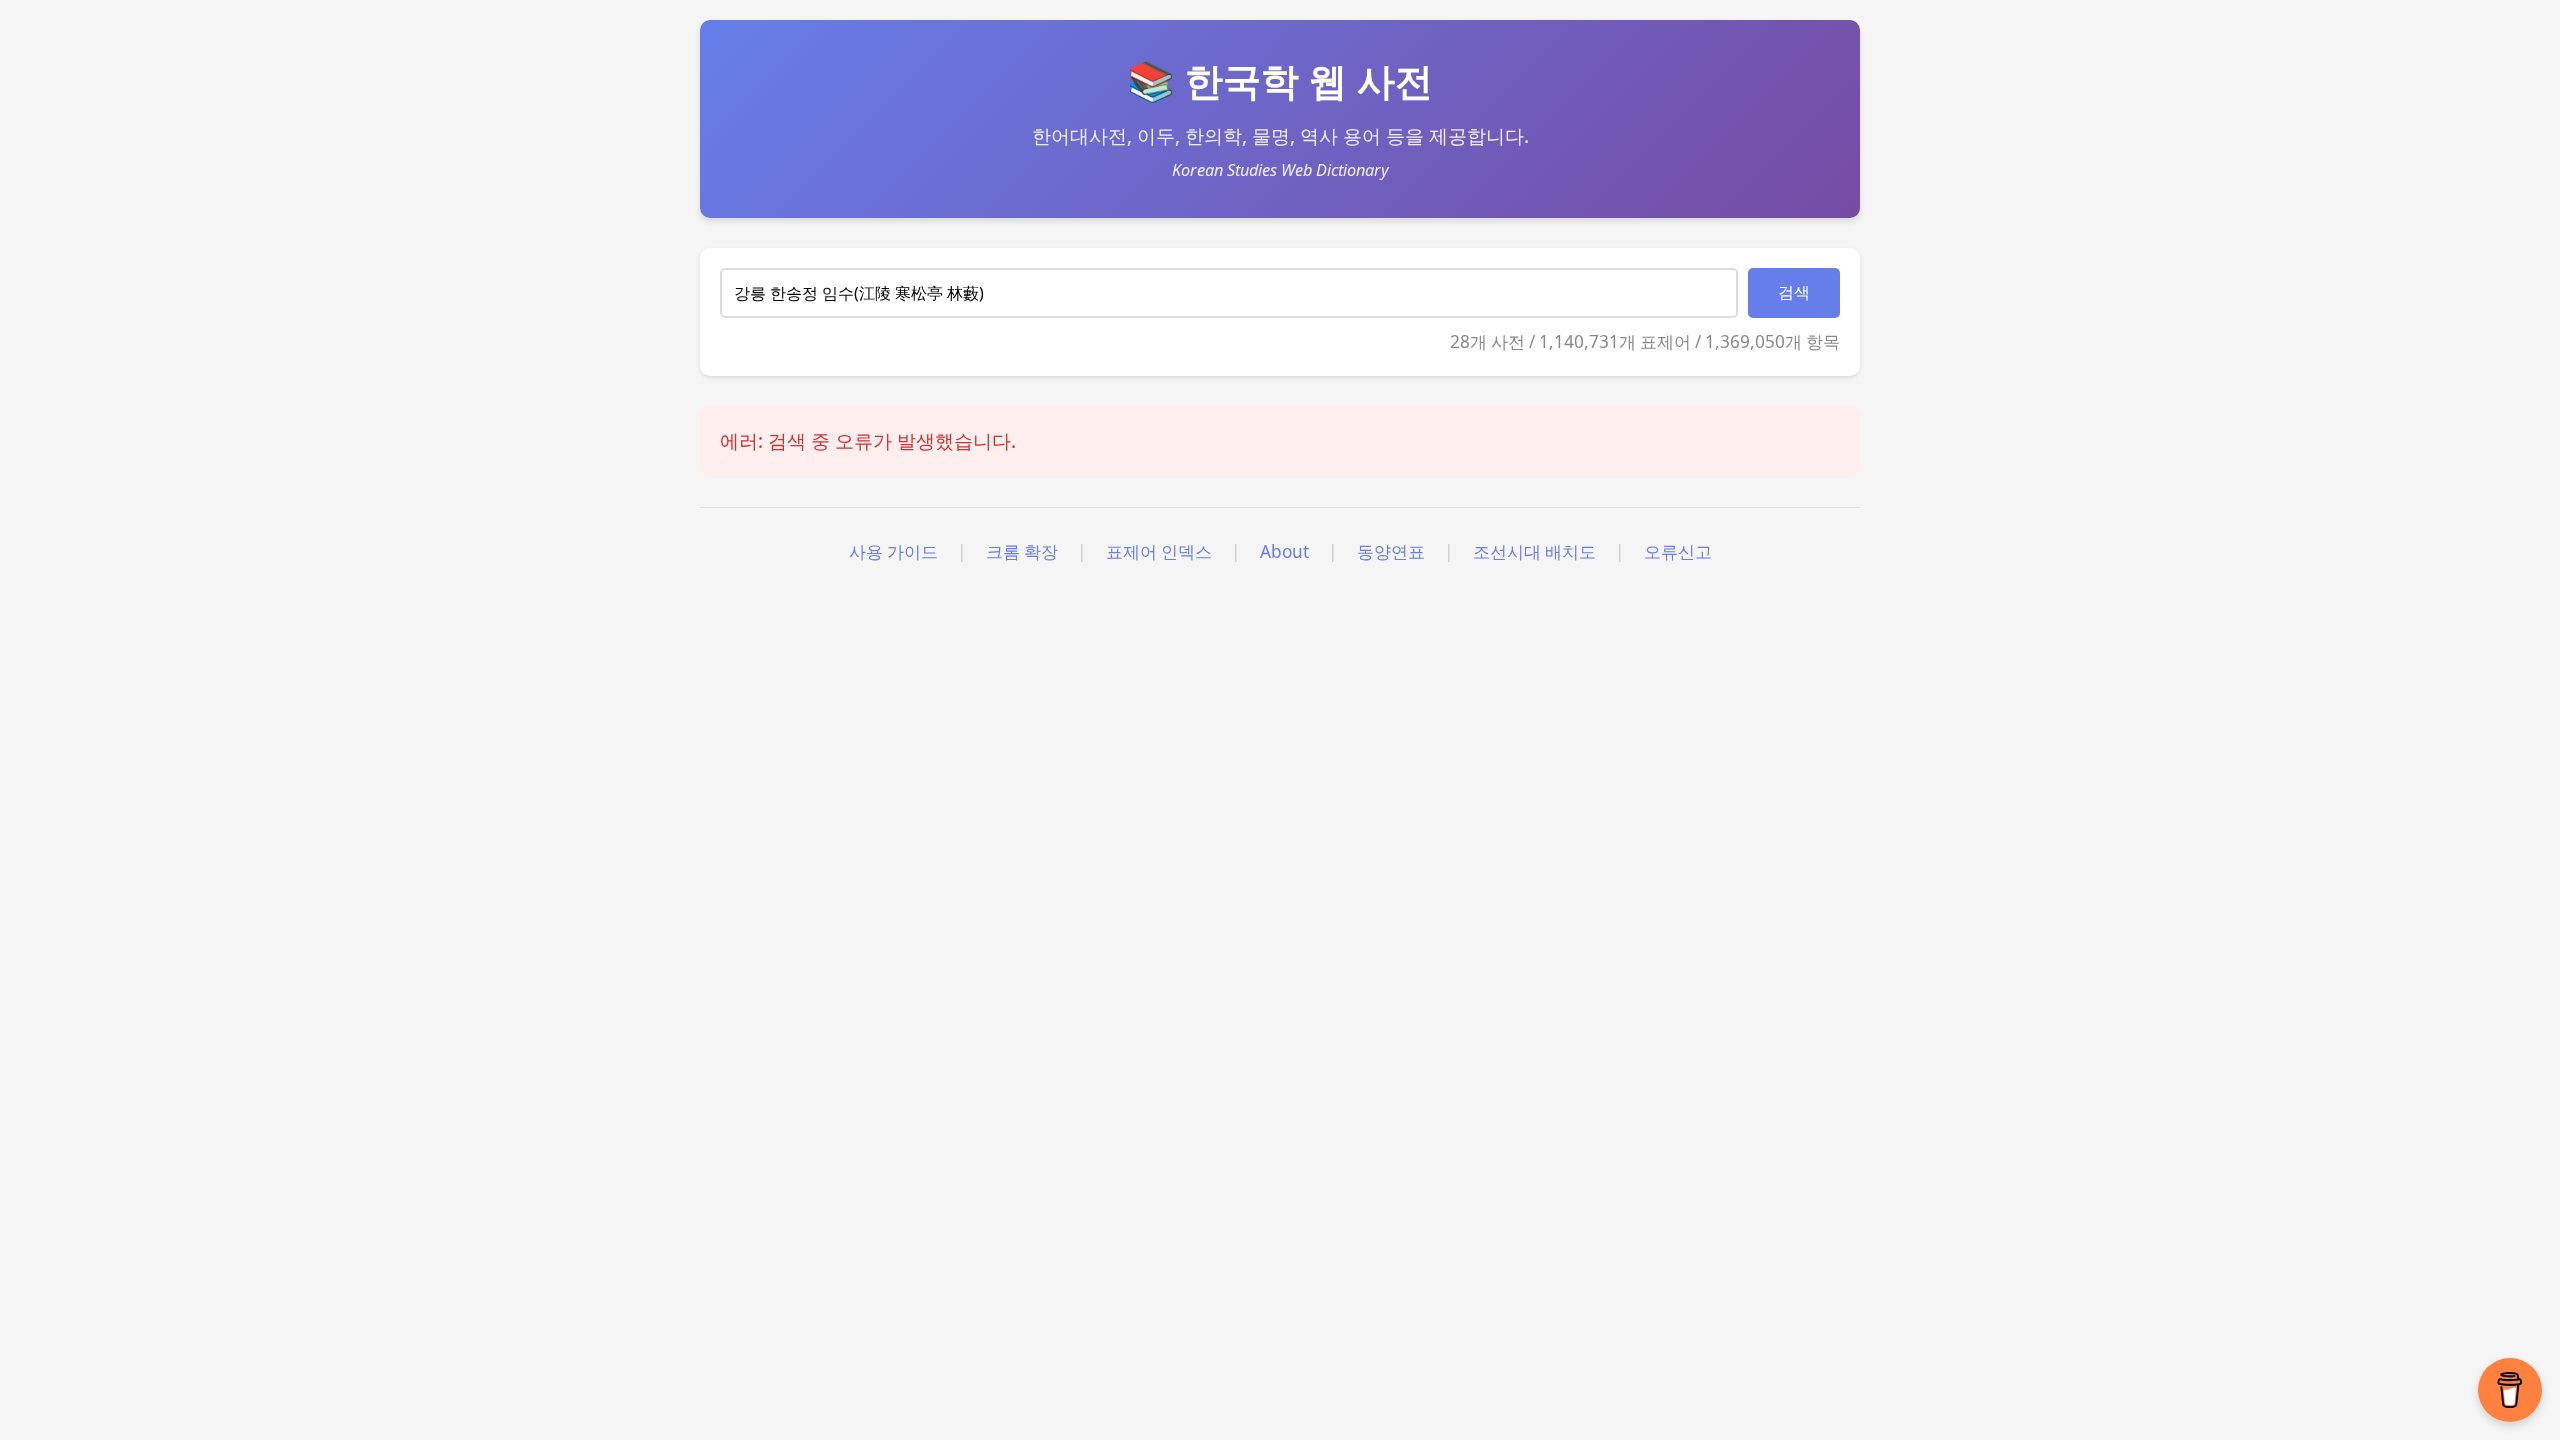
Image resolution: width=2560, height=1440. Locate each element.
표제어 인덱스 (1159, 551)
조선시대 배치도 (1534, 551)
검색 (1794, 292)
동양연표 (1391, 551)
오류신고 (1678, 551)
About (1284, 551)
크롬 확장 (1022, 551)
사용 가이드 (893, 551)
